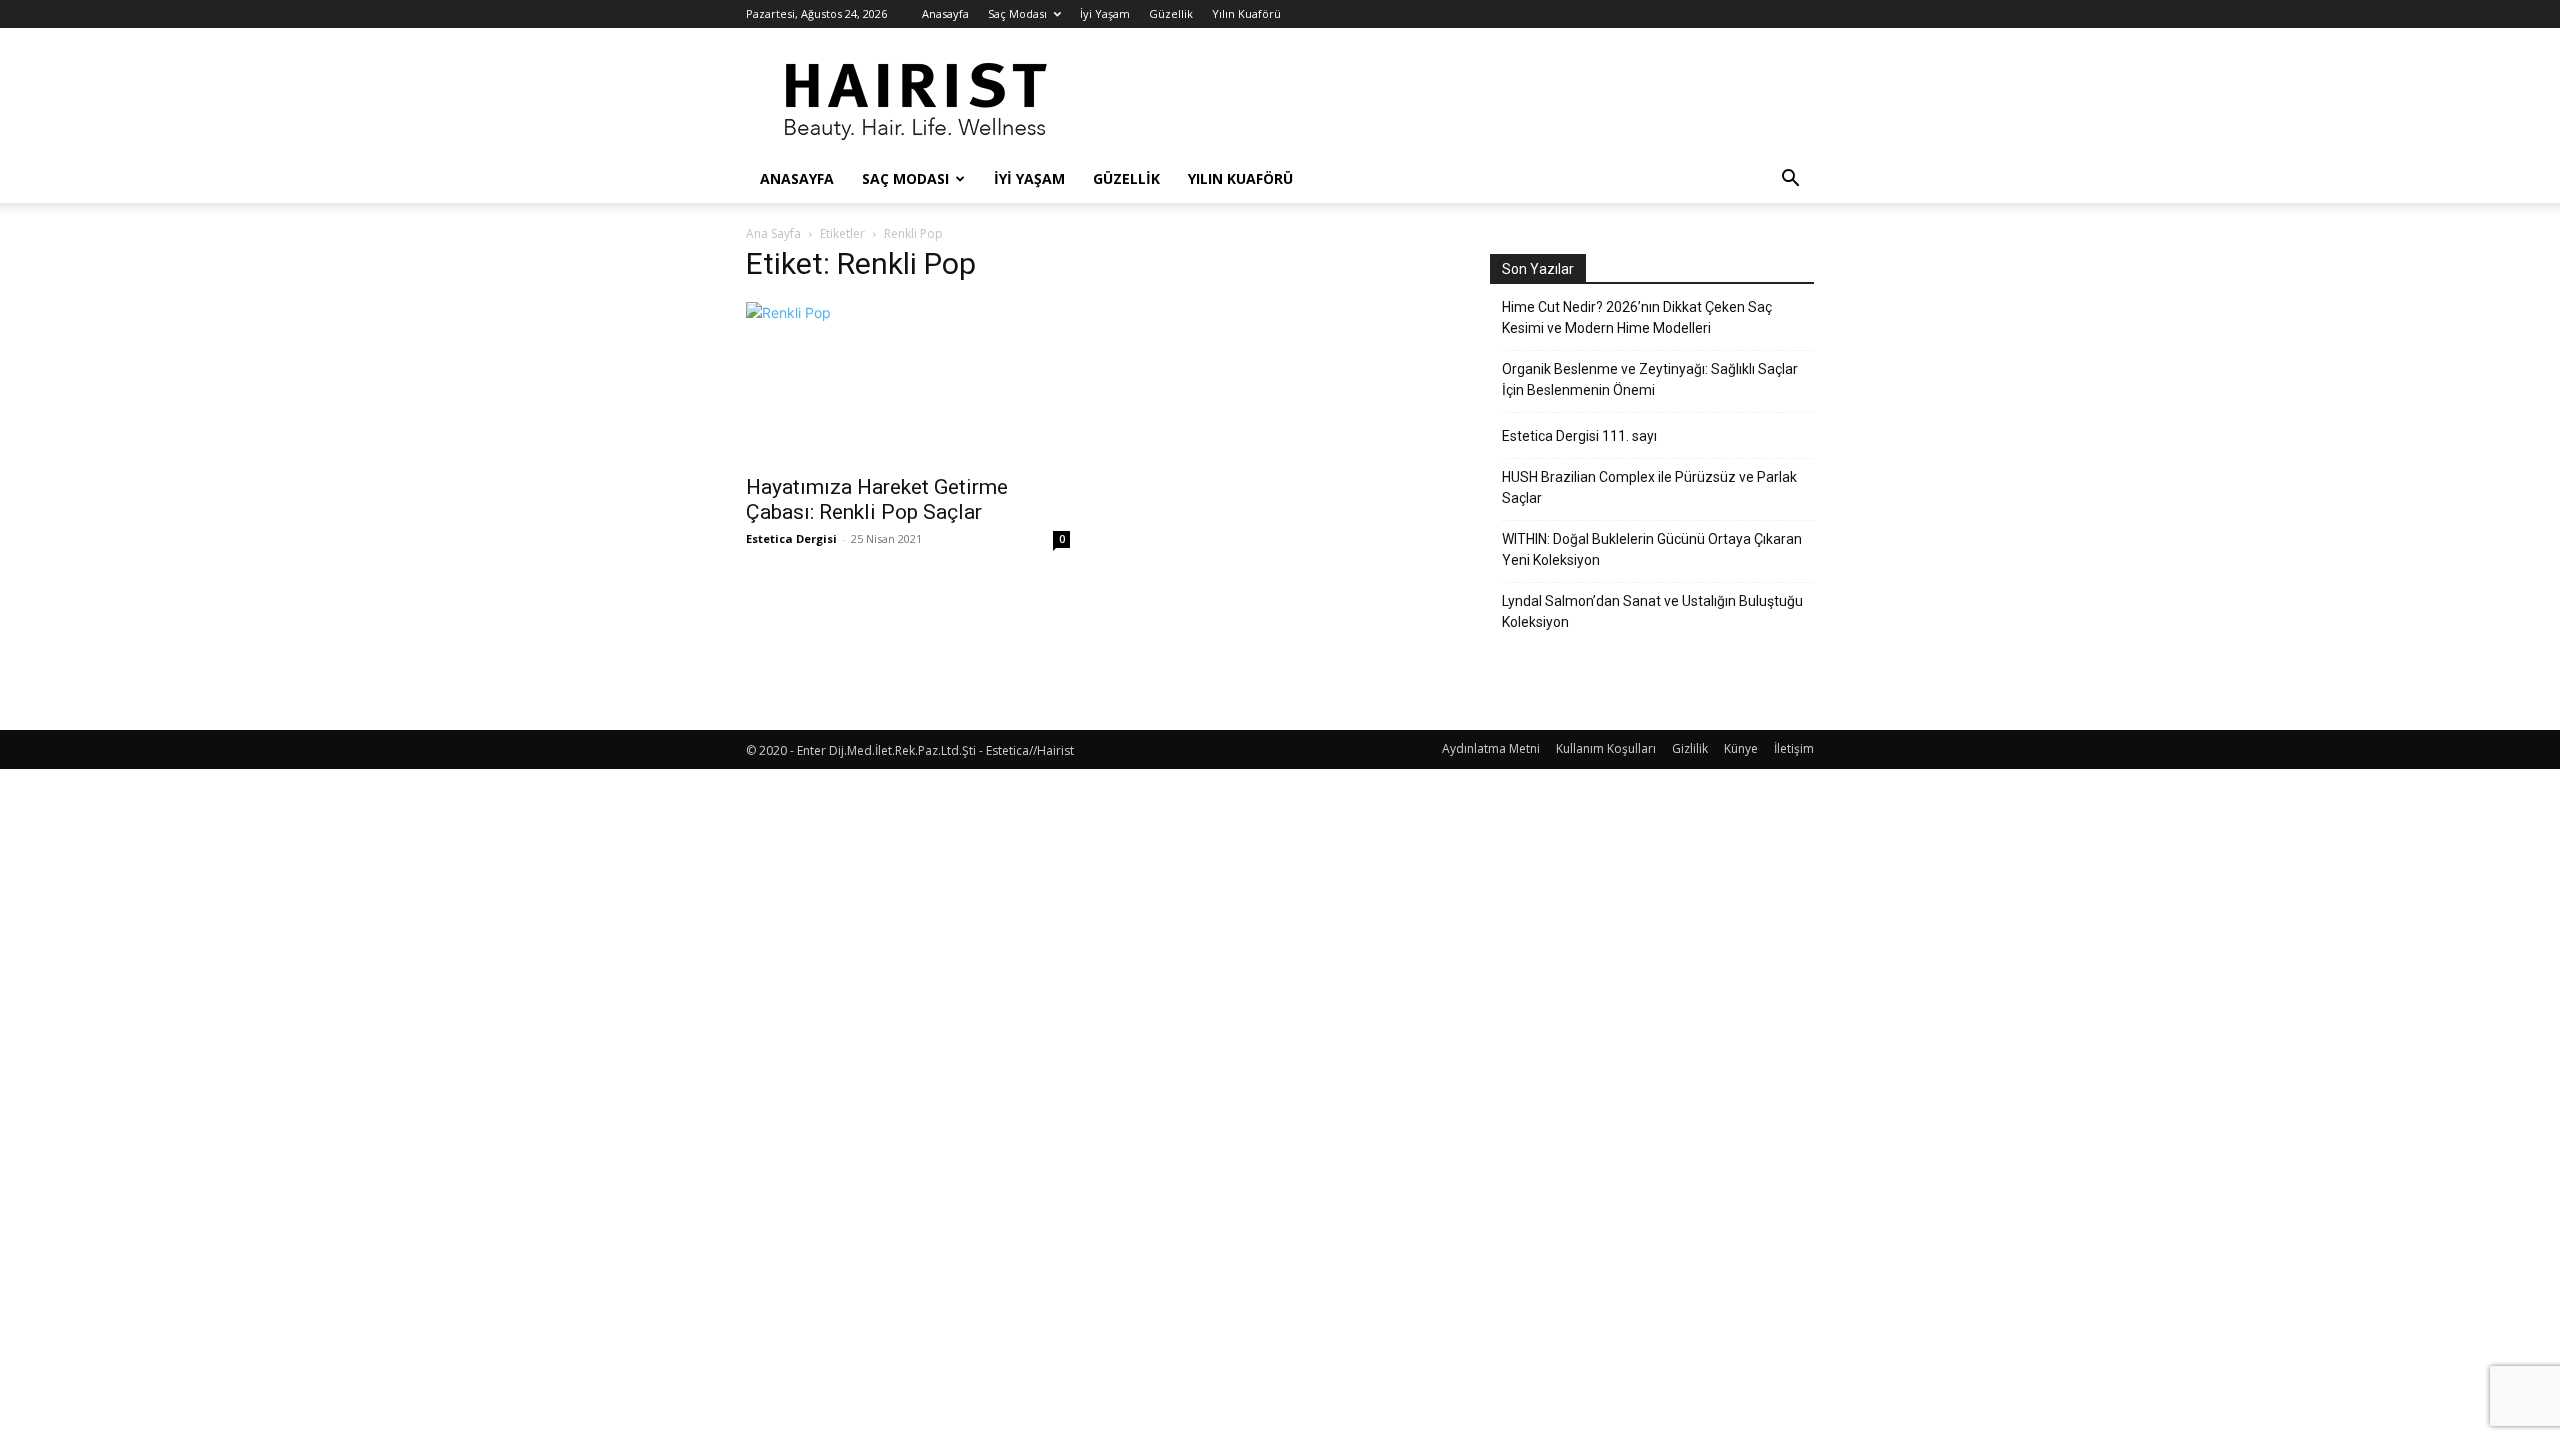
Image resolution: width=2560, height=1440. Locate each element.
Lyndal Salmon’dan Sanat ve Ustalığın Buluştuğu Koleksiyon (1652, 611)
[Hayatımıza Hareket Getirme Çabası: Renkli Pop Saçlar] (908, 382)
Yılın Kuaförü (1246, 13)
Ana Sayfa (773, 233)
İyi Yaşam (1105, 13)
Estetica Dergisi (791, 538)
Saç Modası (1017, 13)
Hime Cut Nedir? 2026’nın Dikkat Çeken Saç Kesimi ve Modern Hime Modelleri (1637, 317)
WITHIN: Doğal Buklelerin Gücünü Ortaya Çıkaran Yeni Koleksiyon (1652, 549)
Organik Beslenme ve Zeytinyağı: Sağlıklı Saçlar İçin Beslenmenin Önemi (1650, 379)
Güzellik (1171, 13)
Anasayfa (945, 13)
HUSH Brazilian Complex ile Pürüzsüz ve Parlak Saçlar (1649, 487)
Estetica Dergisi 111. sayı (1579, 436)
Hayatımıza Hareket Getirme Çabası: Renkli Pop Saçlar (877, 499)
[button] (1790, 180)
